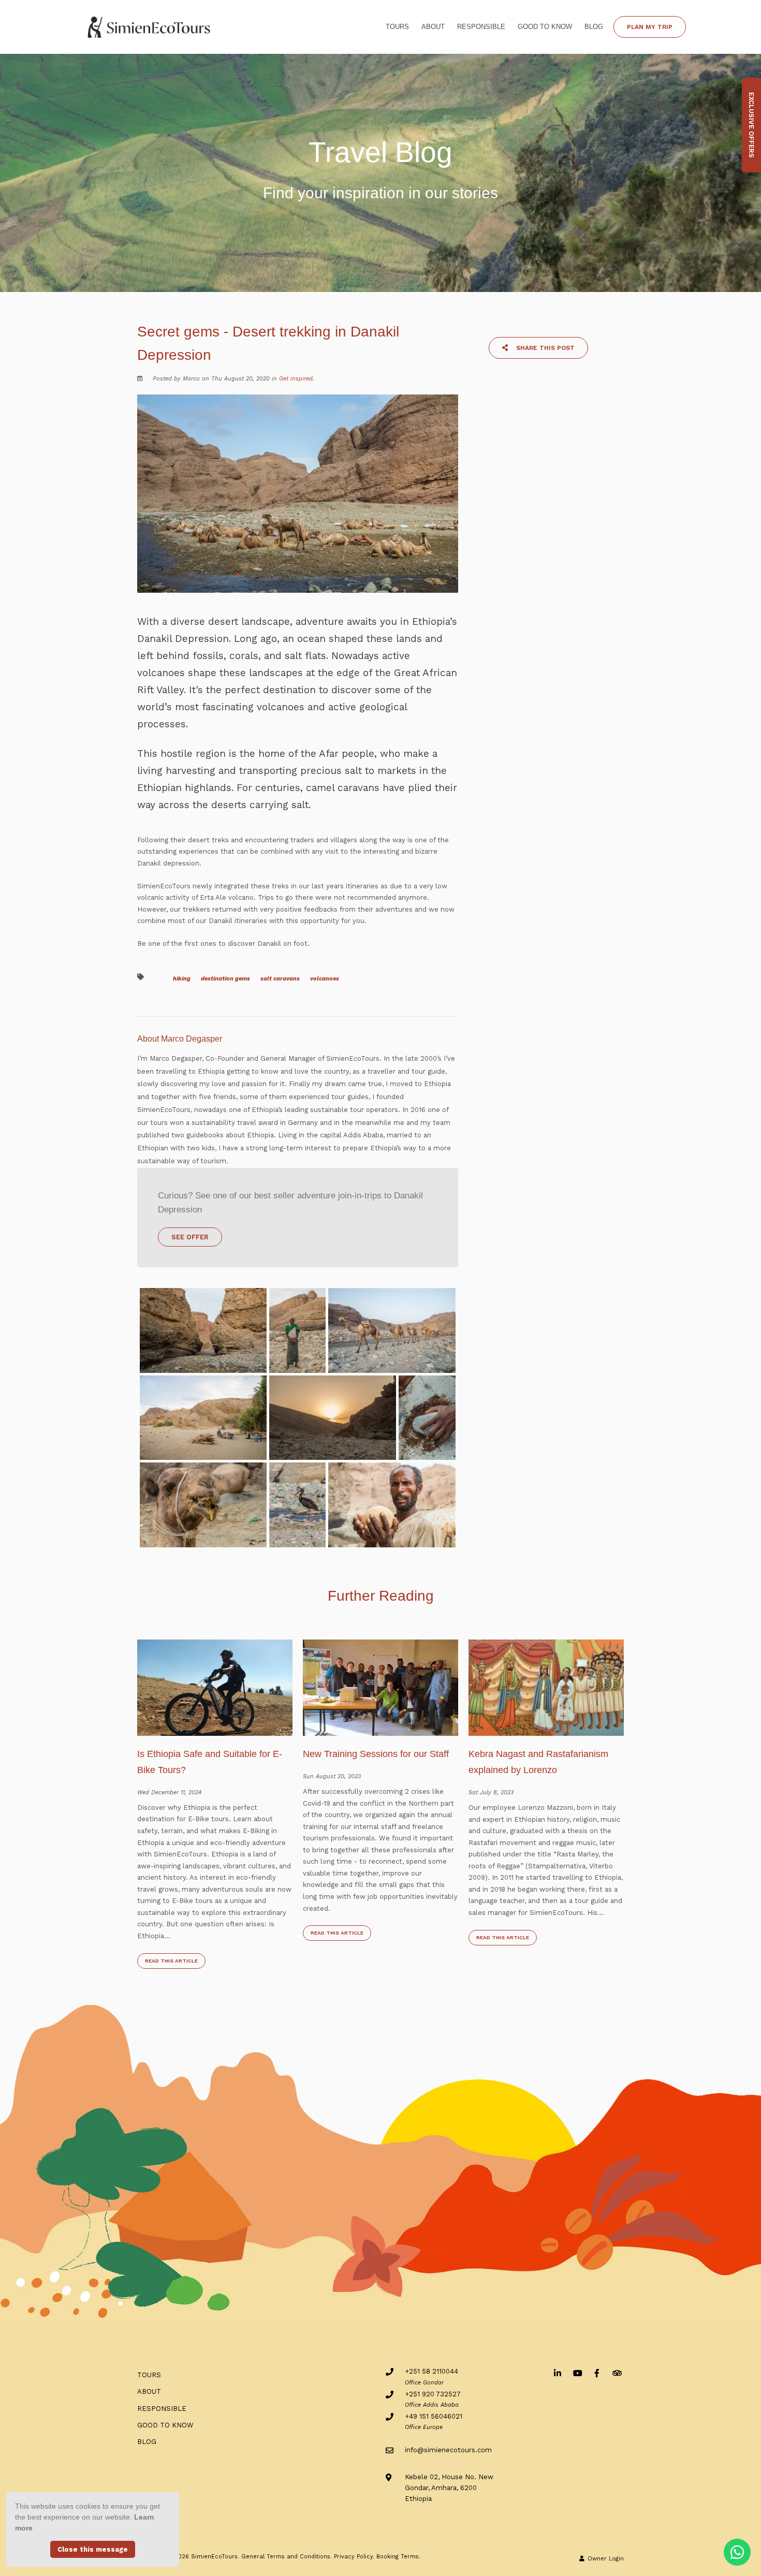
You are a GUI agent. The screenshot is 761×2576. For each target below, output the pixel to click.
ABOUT (433, 27)
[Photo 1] (203, 1330)
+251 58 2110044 (431, 2371)
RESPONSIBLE (481, 27)
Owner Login (605, 2559)
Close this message (93, 2549)
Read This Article (171, 1961)
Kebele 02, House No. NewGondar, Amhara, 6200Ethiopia (449, 2488)
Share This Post (544, 348)
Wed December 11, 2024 (169, 1792)
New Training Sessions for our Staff (376, 1754)
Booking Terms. (398, 2557)
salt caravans (280, 979)
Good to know (545, 27)
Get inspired (296, 379)
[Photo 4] (203, 1418)
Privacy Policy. (354, 2557)
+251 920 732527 (433, 2394)
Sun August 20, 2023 (332, 1776)
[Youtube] (577, 2373)
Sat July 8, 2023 (491, 1792)
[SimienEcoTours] (150, 26)
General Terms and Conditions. (287, 2557)
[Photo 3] (392, 1330)
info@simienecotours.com (448, 2450)
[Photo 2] (297, 1330)
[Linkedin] (558, 2373)
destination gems (225, 979)
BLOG (594, 27)
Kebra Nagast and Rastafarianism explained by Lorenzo (538, 1762)
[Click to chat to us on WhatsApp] (737, 2552)
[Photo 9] (392, 1505)
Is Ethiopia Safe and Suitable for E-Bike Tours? (210, 1762)
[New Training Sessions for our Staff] (380, 1687)
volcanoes (325, 979)
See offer (190, 1237)
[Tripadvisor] (617, 2373)
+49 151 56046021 (434, 2416)
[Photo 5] (333, 1418)
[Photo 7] (203, 1505)
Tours (397, 27)
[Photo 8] (297, 1505)
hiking (182, 979)
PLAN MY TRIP (650, 27)
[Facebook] (597, 2373)
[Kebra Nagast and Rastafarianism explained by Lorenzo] (546, 1687)
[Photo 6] (427, 1418)
